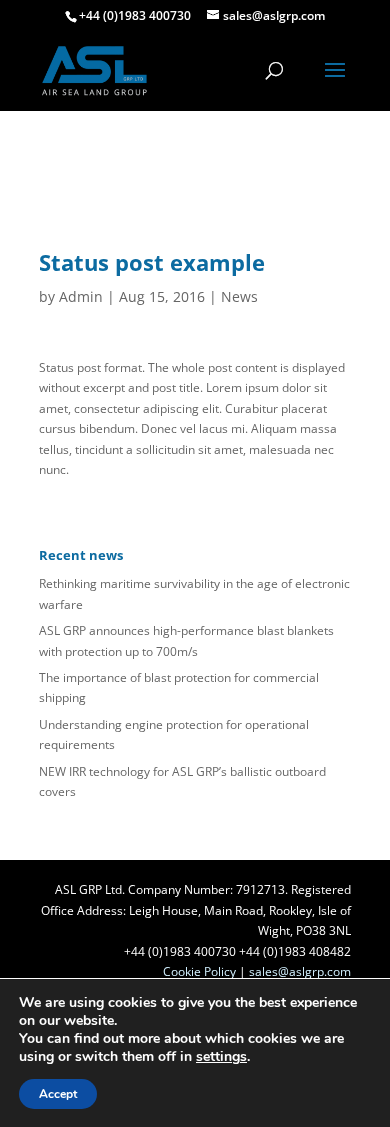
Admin (81, 296)
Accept (58, 1094)
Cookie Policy (199, 971)
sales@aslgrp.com (300, 971)
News (239, 296)
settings (221, 1057)
